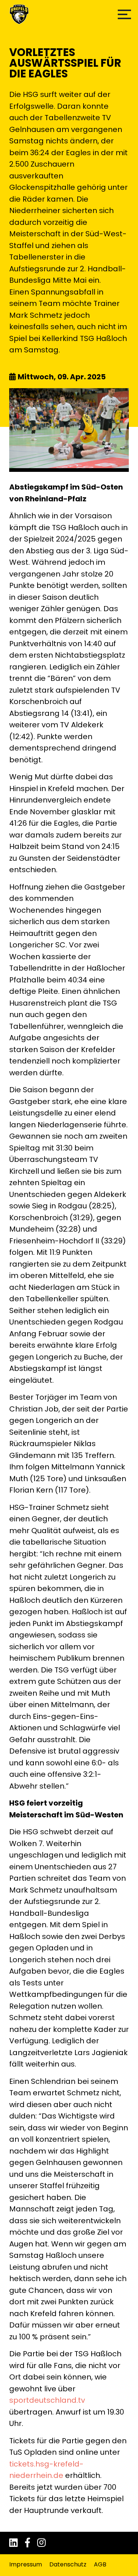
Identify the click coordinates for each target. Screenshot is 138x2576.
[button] (124, 14)
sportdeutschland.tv (47, 2400)
